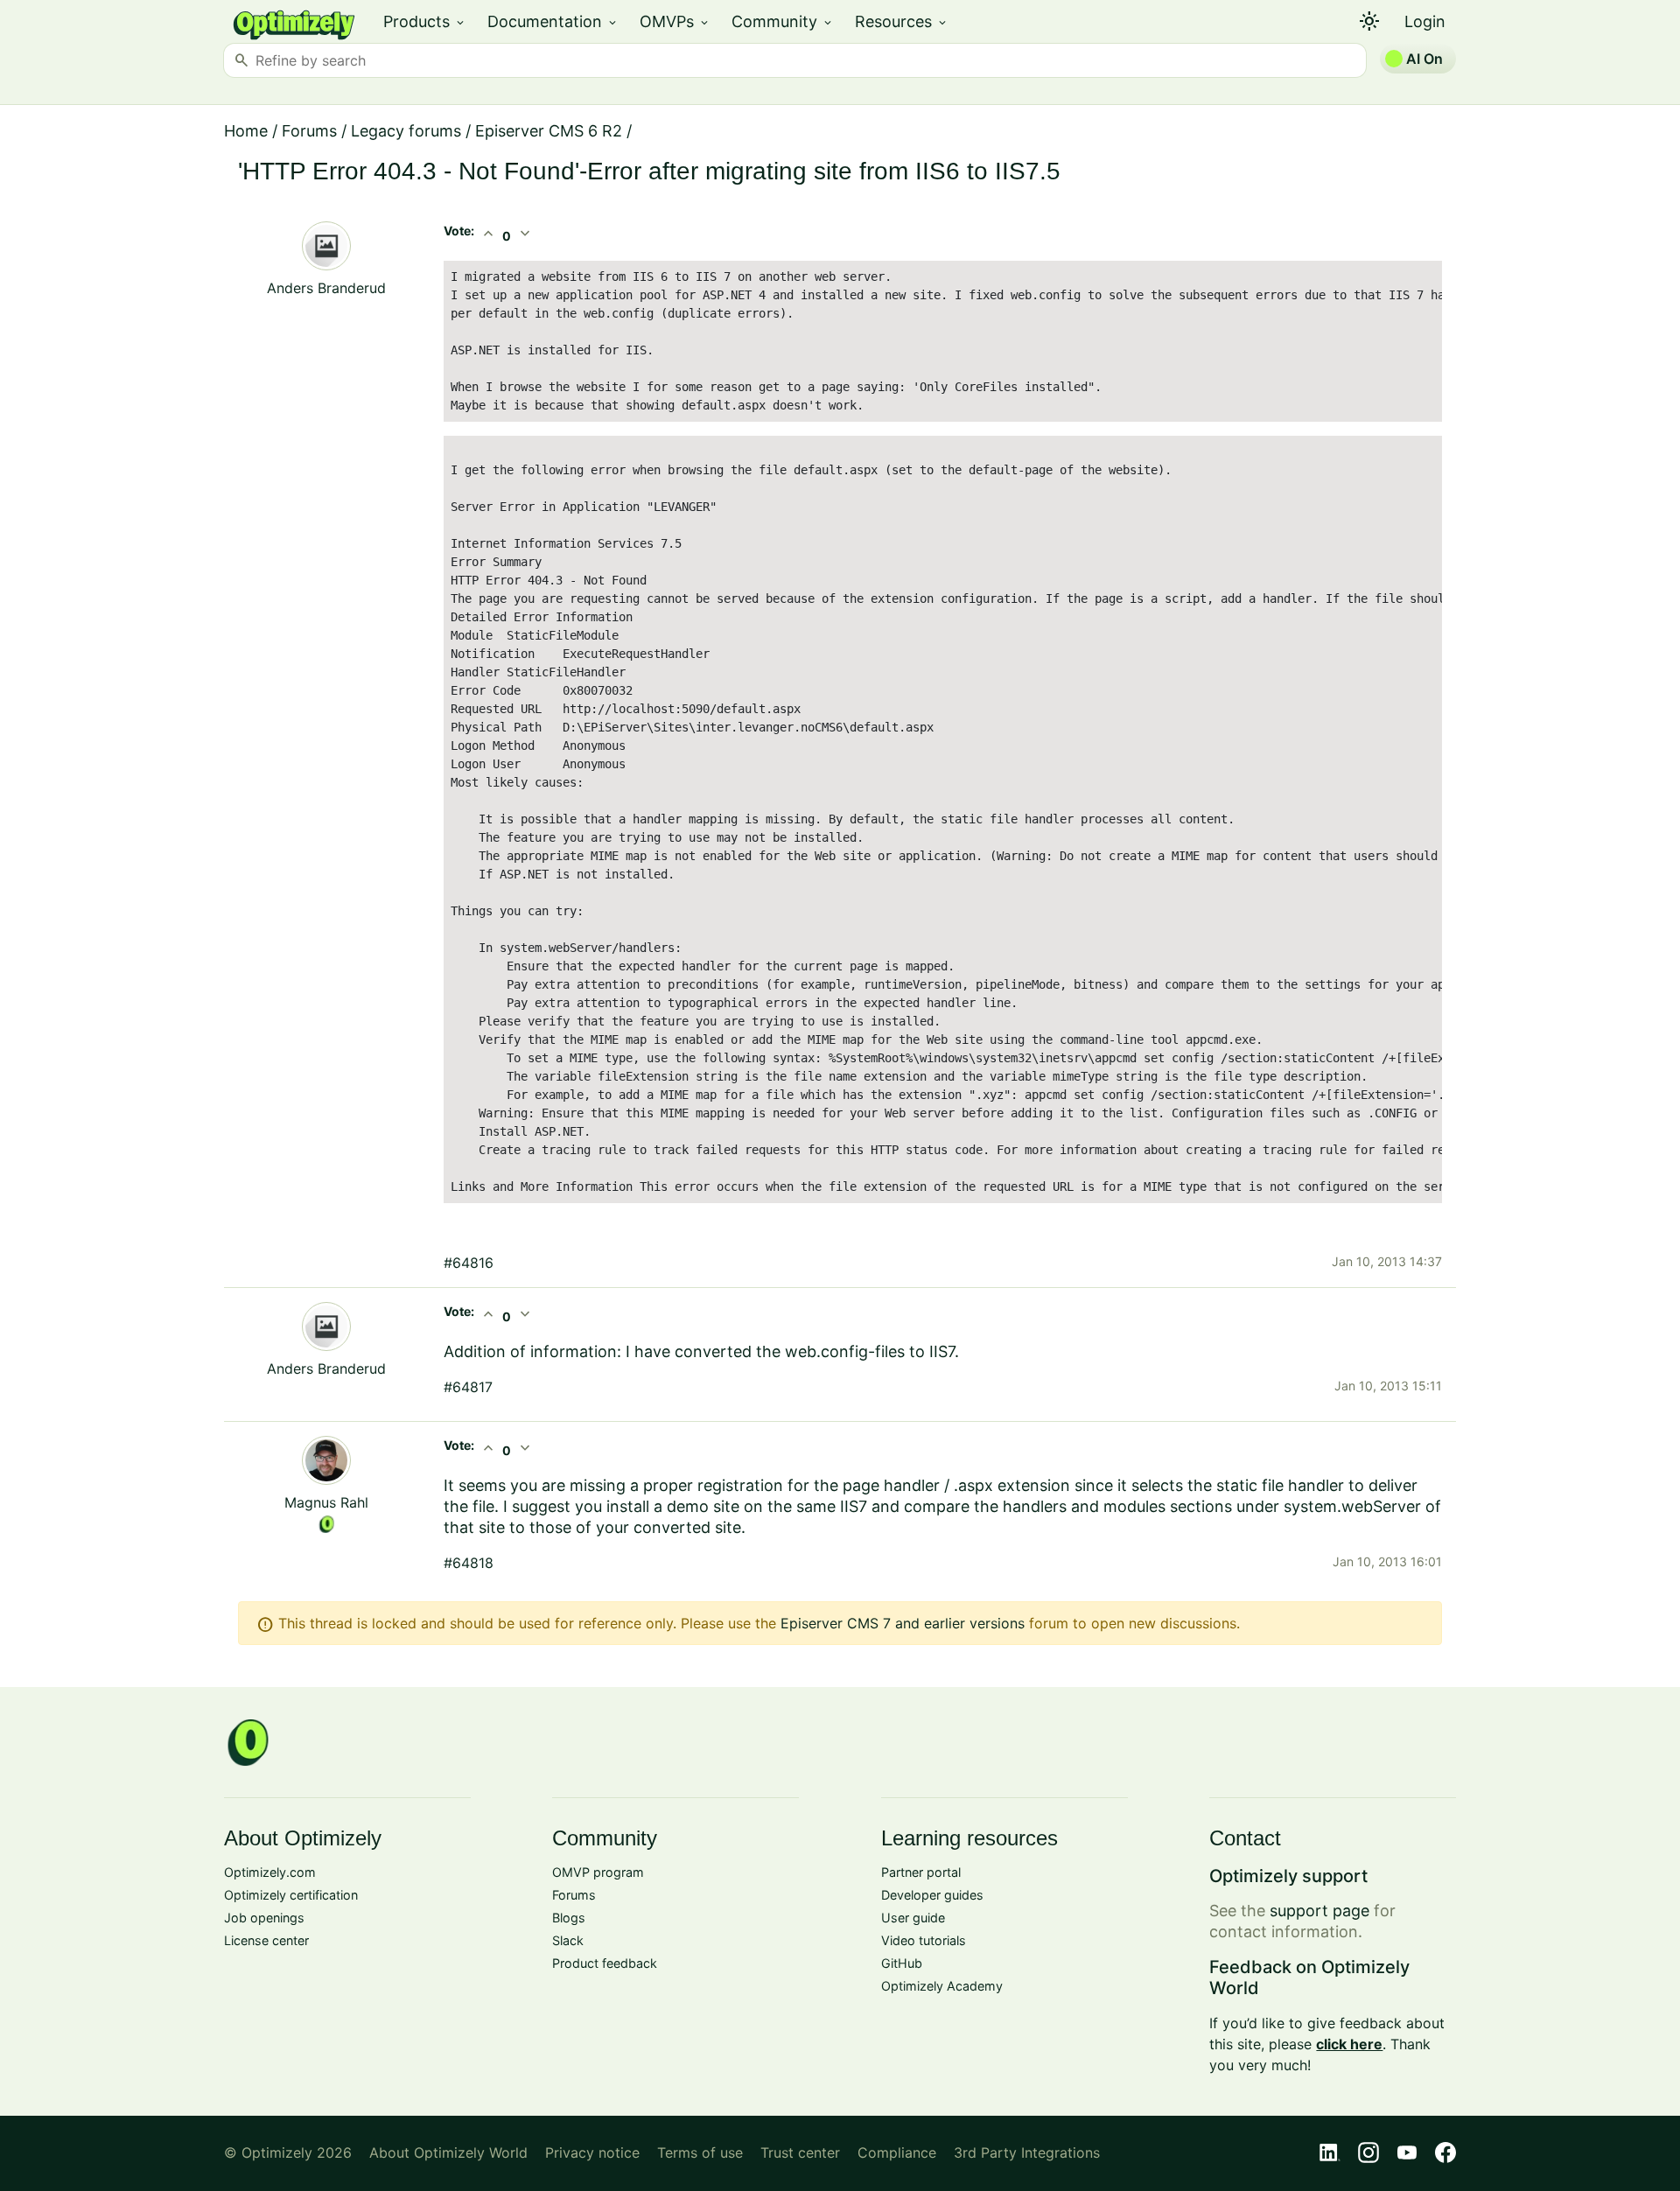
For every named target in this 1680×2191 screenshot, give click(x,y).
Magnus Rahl (326, 1502)
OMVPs (675, 21)
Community (783, 21)
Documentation (553, 21)
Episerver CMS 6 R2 (549, 131)
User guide (913, 1918)
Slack (568, 1940)
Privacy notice (592, 2152)
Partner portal (921, 1872)
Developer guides (932, 1895)
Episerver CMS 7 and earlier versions (903, 1623)
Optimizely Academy (942, 1986)
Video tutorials (924, 1940)
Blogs (569, 1918)
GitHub (902, 1963)
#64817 (468, 1387)
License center (266, 1940)
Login (1425, 21)
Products (425, 21)
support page (1319, 1911)
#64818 (469, 1563)
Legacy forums (406, 131)
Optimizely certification (291, 1895)
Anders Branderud (326, 288)
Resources (902, 21)
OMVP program (598, 1872)
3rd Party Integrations (1027, 2152)
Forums (309, 131)
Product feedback (605, 1963)
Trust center (800, 2152)
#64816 (469, 1263)
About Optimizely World (448, 2152)
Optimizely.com (270, 1872)
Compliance (897, 2152)
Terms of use (700, 2152)
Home (246, 131)
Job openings (264, 1918)
